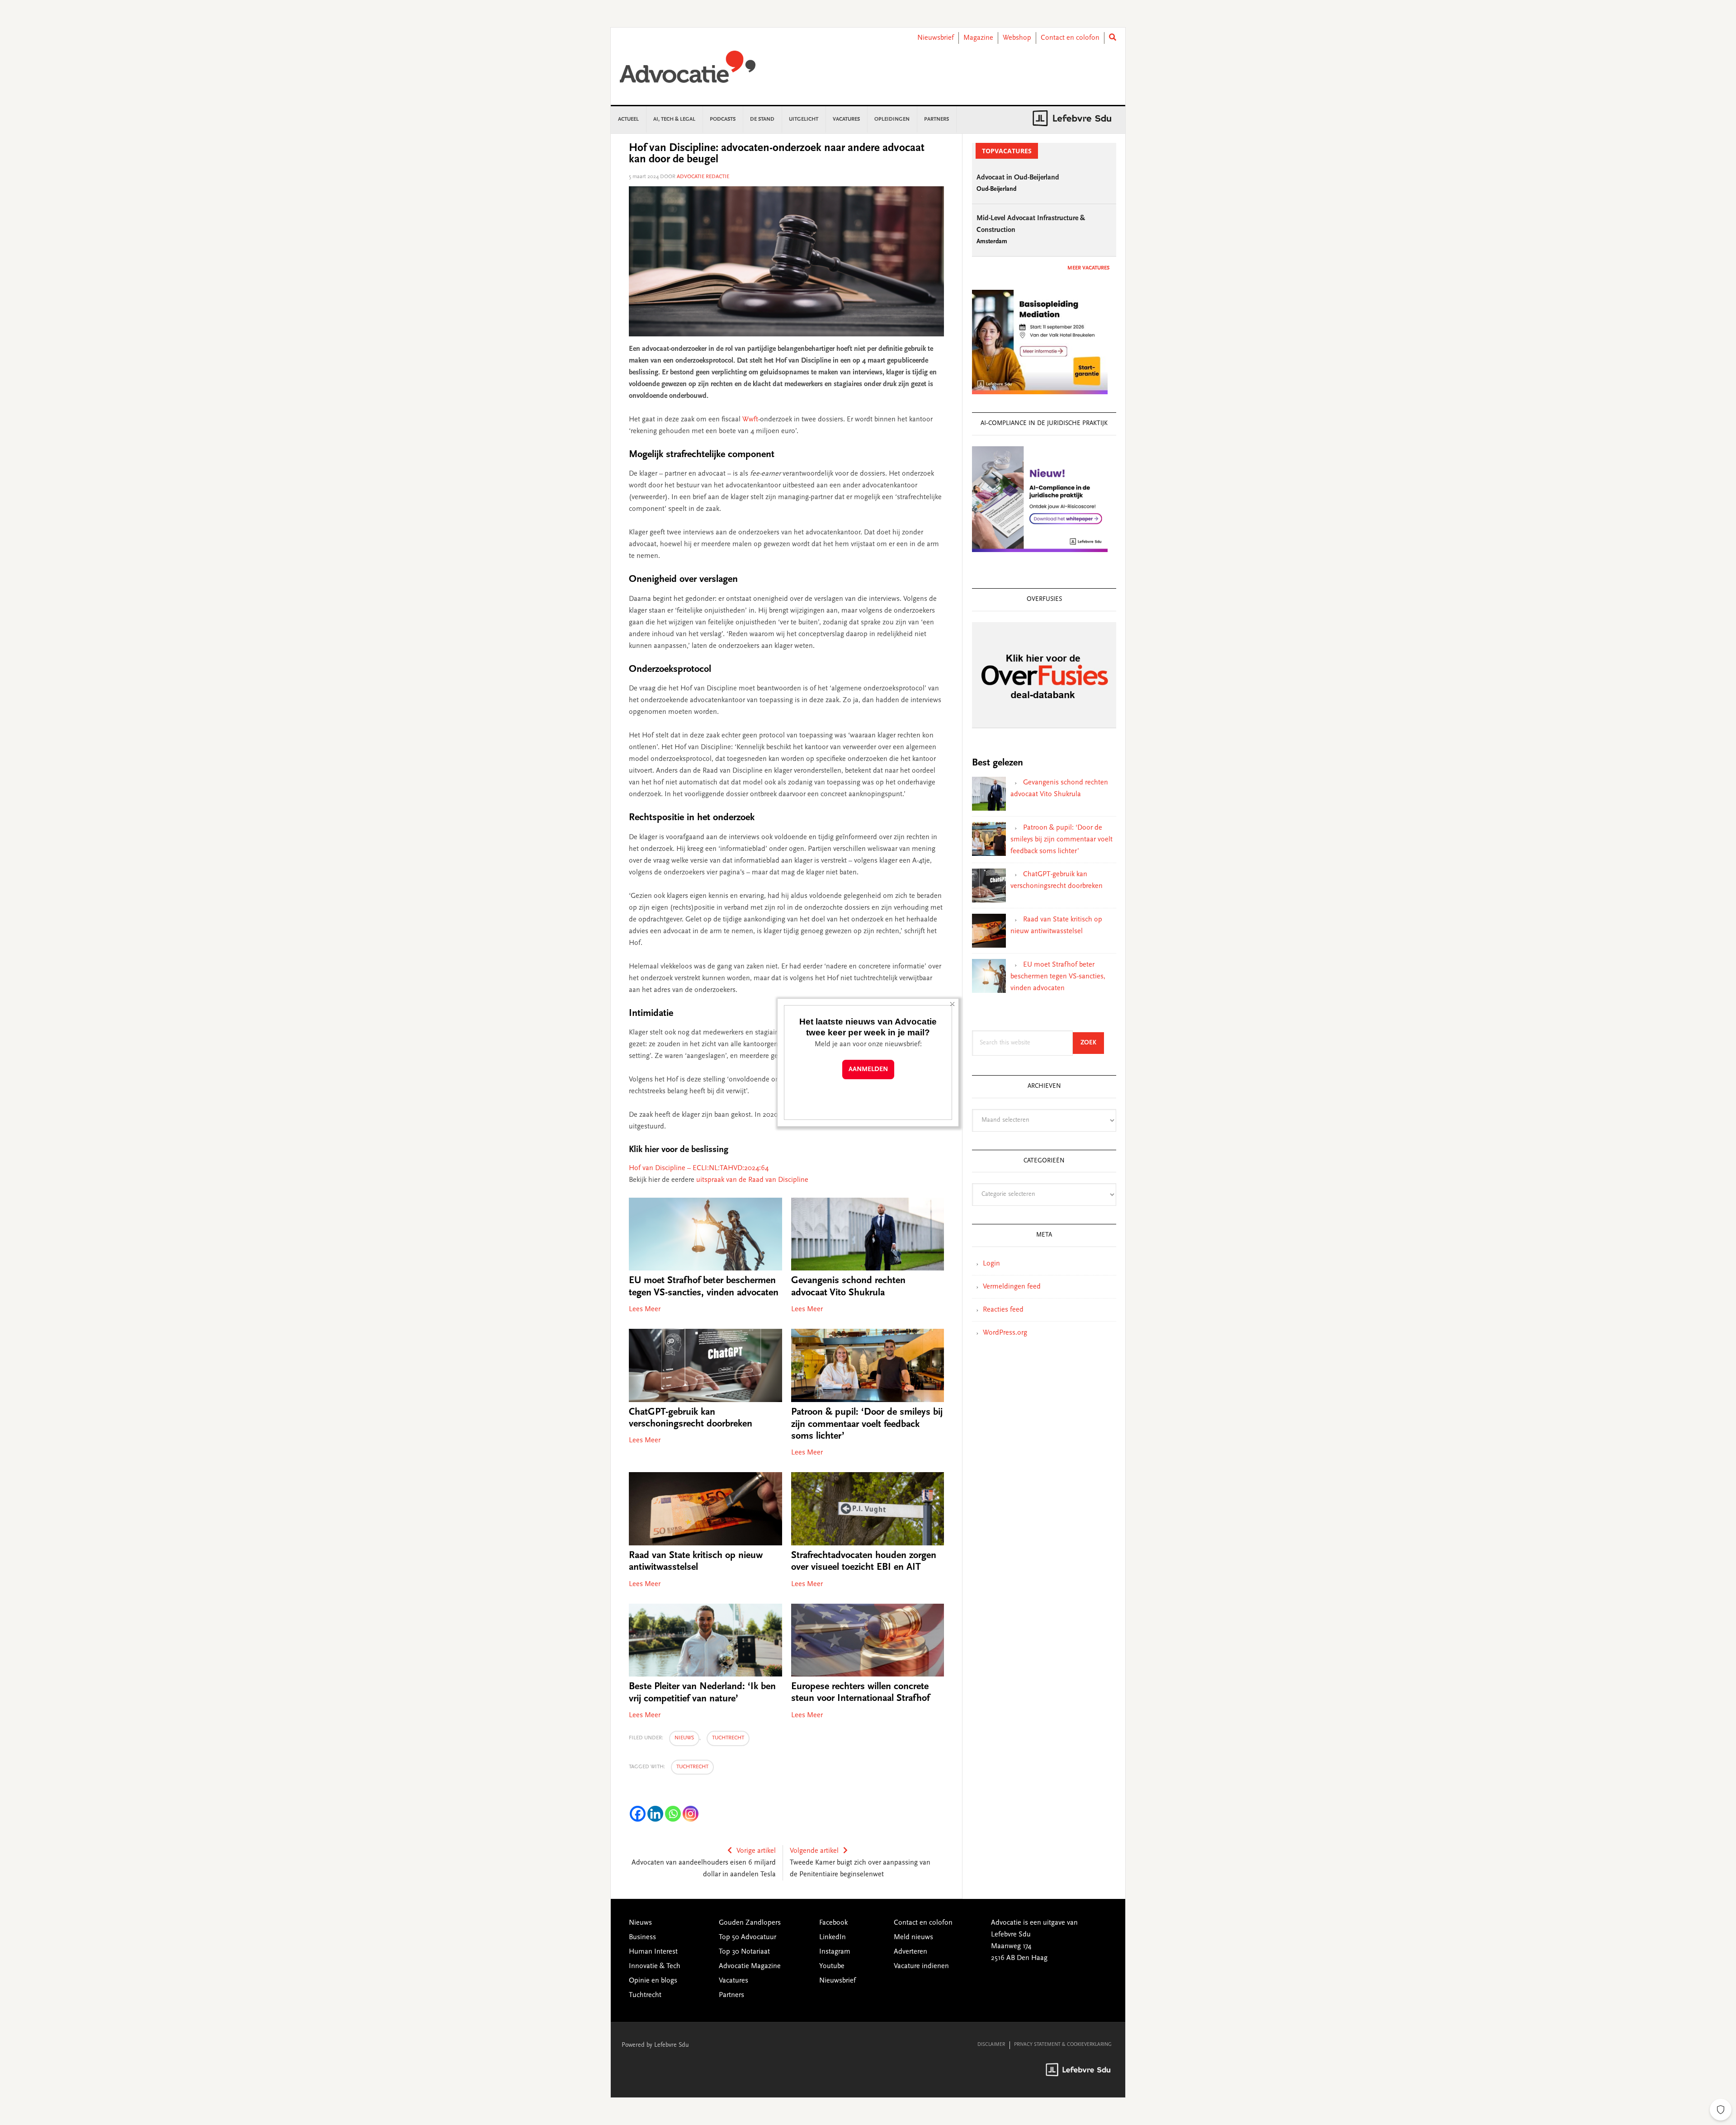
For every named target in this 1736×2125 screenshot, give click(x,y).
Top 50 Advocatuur (748, 1937)
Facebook (833, 1923)
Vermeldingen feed (1012, 1287)
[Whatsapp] (673, 1814)
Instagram (835, 1952)
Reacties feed (1003, 1310)
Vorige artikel (756, 1851)
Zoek (1092, 1043)
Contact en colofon (1070, 38)
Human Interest (653, 1952)
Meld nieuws (913, 1937)
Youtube (832, 1966)
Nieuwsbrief (936, 38)
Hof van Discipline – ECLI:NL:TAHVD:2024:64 (699, 1168)
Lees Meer (645, 1309)
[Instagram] (691, 1814)
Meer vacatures (1088, 268)
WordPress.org (1005, 1333)
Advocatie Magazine (750, 1966)
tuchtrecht (692, 1767)
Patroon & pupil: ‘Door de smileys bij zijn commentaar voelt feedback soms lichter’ (867, 1424)
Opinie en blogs (653, 1981)
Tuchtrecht (728, 1738)
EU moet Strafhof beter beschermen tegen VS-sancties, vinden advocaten (1058, 977)
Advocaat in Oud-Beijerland (1018, 178)
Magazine (978, 38)
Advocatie (688, 71)
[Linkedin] (655, 1814)
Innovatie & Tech (655, 1966)
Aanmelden (868, 1070)
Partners (731, 1995)
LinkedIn (833, 1937)
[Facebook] (638, 1814)
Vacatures (734, 1981)
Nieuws (684, 1738)
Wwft (750, 420)
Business (642, 1937)
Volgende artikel (814, 1851)
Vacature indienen (921, 1966)
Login (991, 1264)
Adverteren (910, 1952)
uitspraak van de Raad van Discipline (752, 1180)
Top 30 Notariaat (744, 1952)
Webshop (1017, 38)
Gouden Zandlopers (750, 1923)
